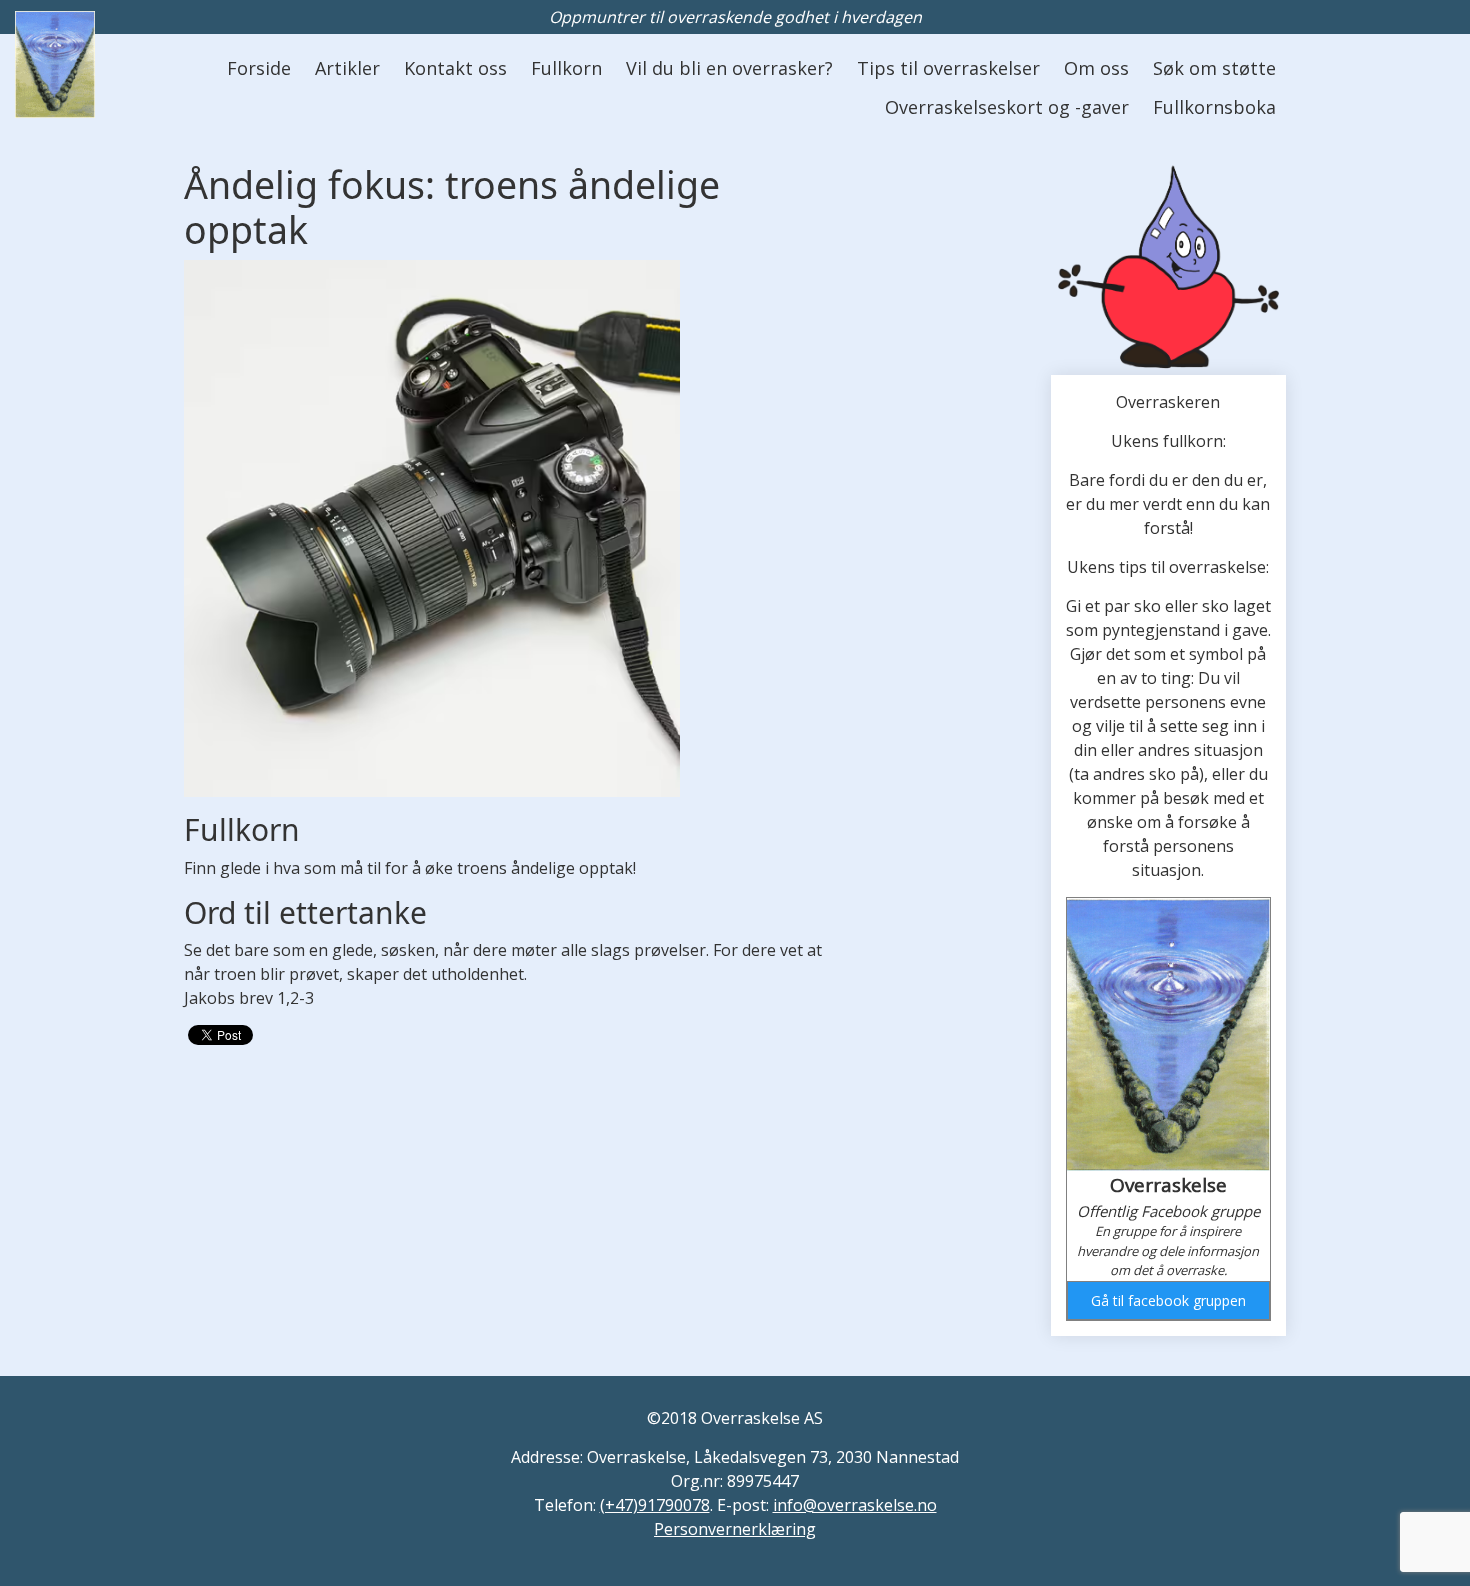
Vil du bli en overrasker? (729, 68)
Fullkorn (566, 68)
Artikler (347, 68)
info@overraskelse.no (855, 1505)
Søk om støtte (1214, 68)
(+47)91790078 (655, 1505)
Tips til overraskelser (948, 68)
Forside (259, 68)
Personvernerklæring (735, 1529)
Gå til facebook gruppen (1168, 1300)
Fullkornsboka (1214, 107)
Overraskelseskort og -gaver (1007, 107)
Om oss (1096, 68)
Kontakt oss (455, 68)
